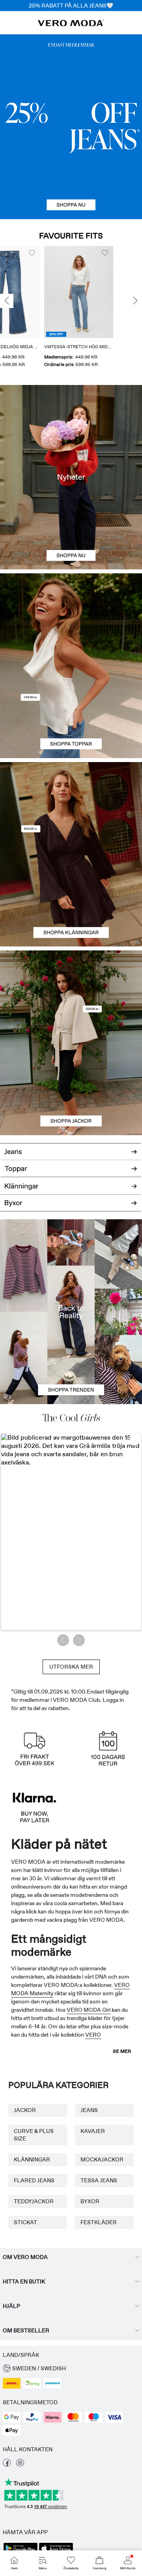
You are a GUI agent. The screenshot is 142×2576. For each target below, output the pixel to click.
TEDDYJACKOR (34, 2201)
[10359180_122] (71, 997)
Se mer (122, 2051)
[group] (94, 310)
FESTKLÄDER (99, 2222)
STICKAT (25, 2222)
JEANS (89, 2110)
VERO (93, 2035)
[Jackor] (71, 1089)
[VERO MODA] (71, 24)
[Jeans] (71, 127)
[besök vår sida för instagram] (20, 2465)
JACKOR (25, 2110)
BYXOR (90, 2201)
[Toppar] (71, 712)
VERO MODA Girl (89, 2010)
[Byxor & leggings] (71, 1207)
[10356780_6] (71, 620)
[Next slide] (135, 301)
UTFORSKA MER (71, 1667)
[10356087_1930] (71, 808)
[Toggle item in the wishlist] (47, 253)
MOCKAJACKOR (102, 2159)
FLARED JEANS (34, 2180)
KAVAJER (93, 2131)
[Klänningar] (71, 900)
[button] (94, 292)
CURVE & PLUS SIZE (34, 2135)
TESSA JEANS (99, 2180)
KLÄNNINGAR (32, 2159)
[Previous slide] (7, 301)
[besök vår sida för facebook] (7, 2465)
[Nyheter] (71, 477)
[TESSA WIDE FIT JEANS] (71, 1312)
